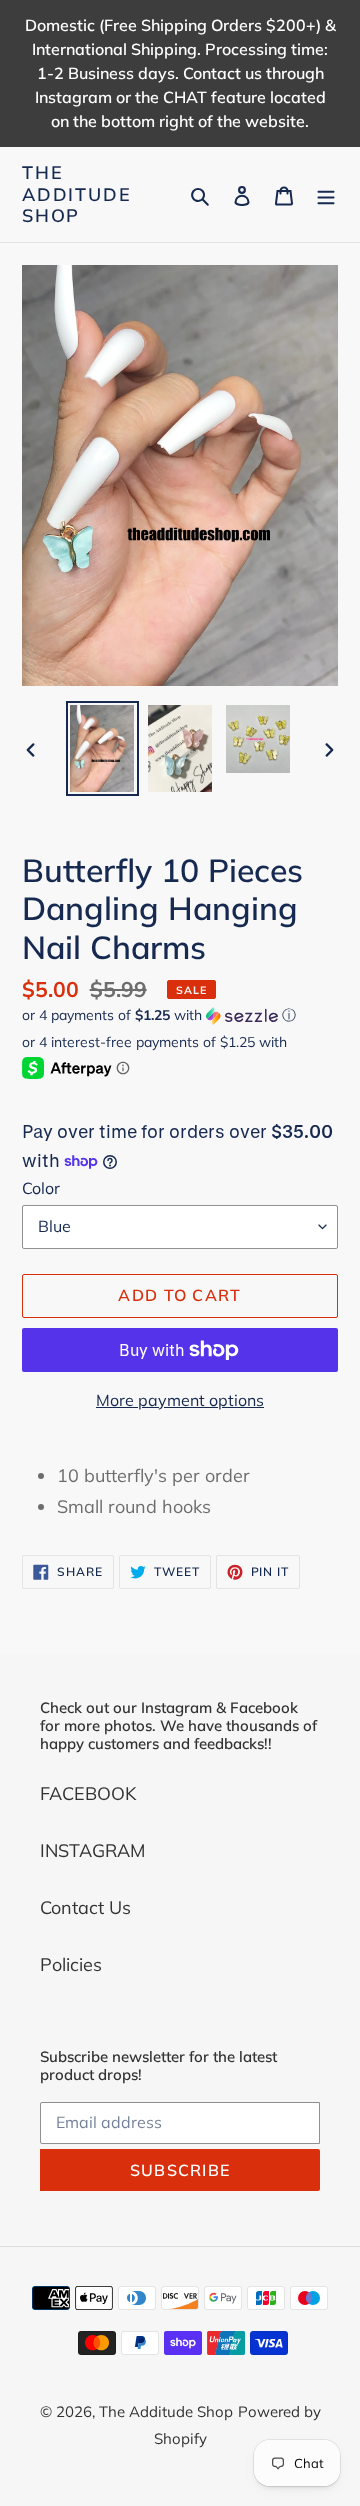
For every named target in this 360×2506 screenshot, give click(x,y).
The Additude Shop (76, 194)
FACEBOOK (88, 1793)
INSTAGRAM (92, 1850)
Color (41, 1188)
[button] (159, 1015)
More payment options (180, 1400)
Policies (71, 1964)
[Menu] (326, 194)
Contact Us (85, 1907)
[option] (102, 748)
